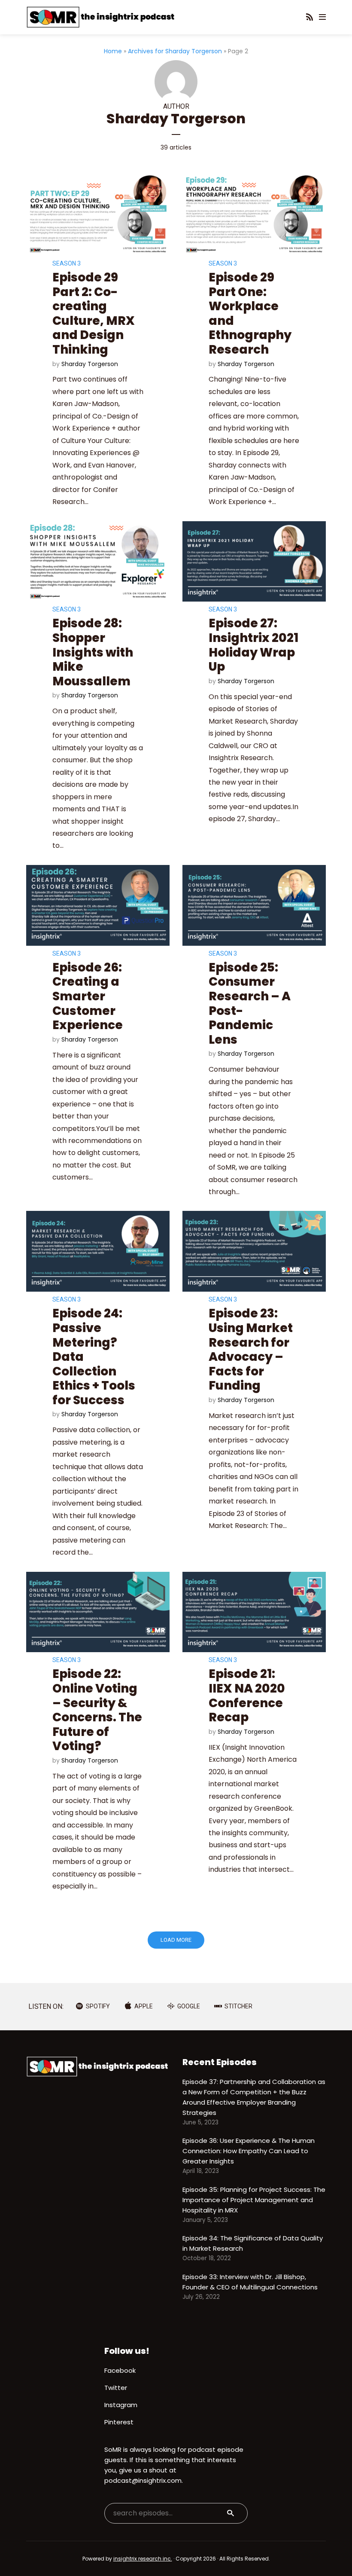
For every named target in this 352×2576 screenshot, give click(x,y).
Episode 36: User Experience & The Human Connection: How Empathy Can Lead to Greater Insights (249, 2151)
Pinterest (119, 2422)
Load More (176, 1940)
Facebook (120, 2370)
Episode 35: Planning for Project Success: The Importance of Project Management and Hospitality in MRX (254, 2200)
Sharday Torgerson (90, 364)
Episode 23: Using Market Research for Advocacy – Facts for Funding (251, 1349)
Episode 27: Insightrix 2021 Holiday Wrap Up (253, 645)
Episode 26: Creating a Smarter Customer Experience (88, 996)
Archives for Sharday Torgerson (175, 51)
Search (231, 2513)
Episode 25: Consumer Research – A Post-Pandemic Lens (250, 1004)
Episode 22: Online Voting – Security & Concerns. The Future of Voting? (97, 1710)
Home (113, 51)
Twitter (116, 2388)
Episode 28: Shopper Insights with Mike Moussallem (93, 652)
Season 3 (67, 263)
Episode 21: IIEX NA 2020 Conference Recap (247, 1696)
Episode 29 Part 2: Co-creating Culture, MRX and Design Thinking (94, 313)
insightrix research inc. (143, 2559)
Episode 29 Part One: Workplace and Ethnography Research (250, 313)
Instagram (121, 2405)
